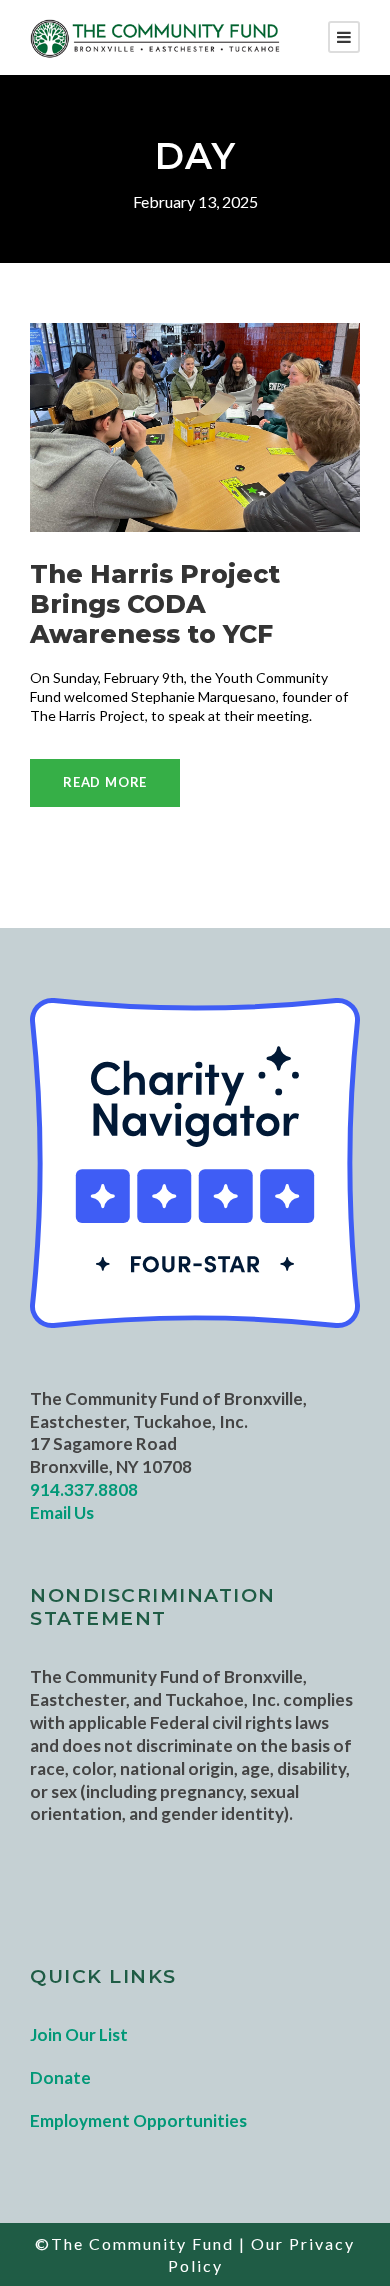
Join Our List (79, 2034)
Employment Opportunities (138, 2120)
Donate (60, 2077)
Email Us (62, 1512)
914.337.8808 (84, 1489)
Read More (105, 782)
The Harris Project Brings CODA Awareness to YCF (155, 604)
